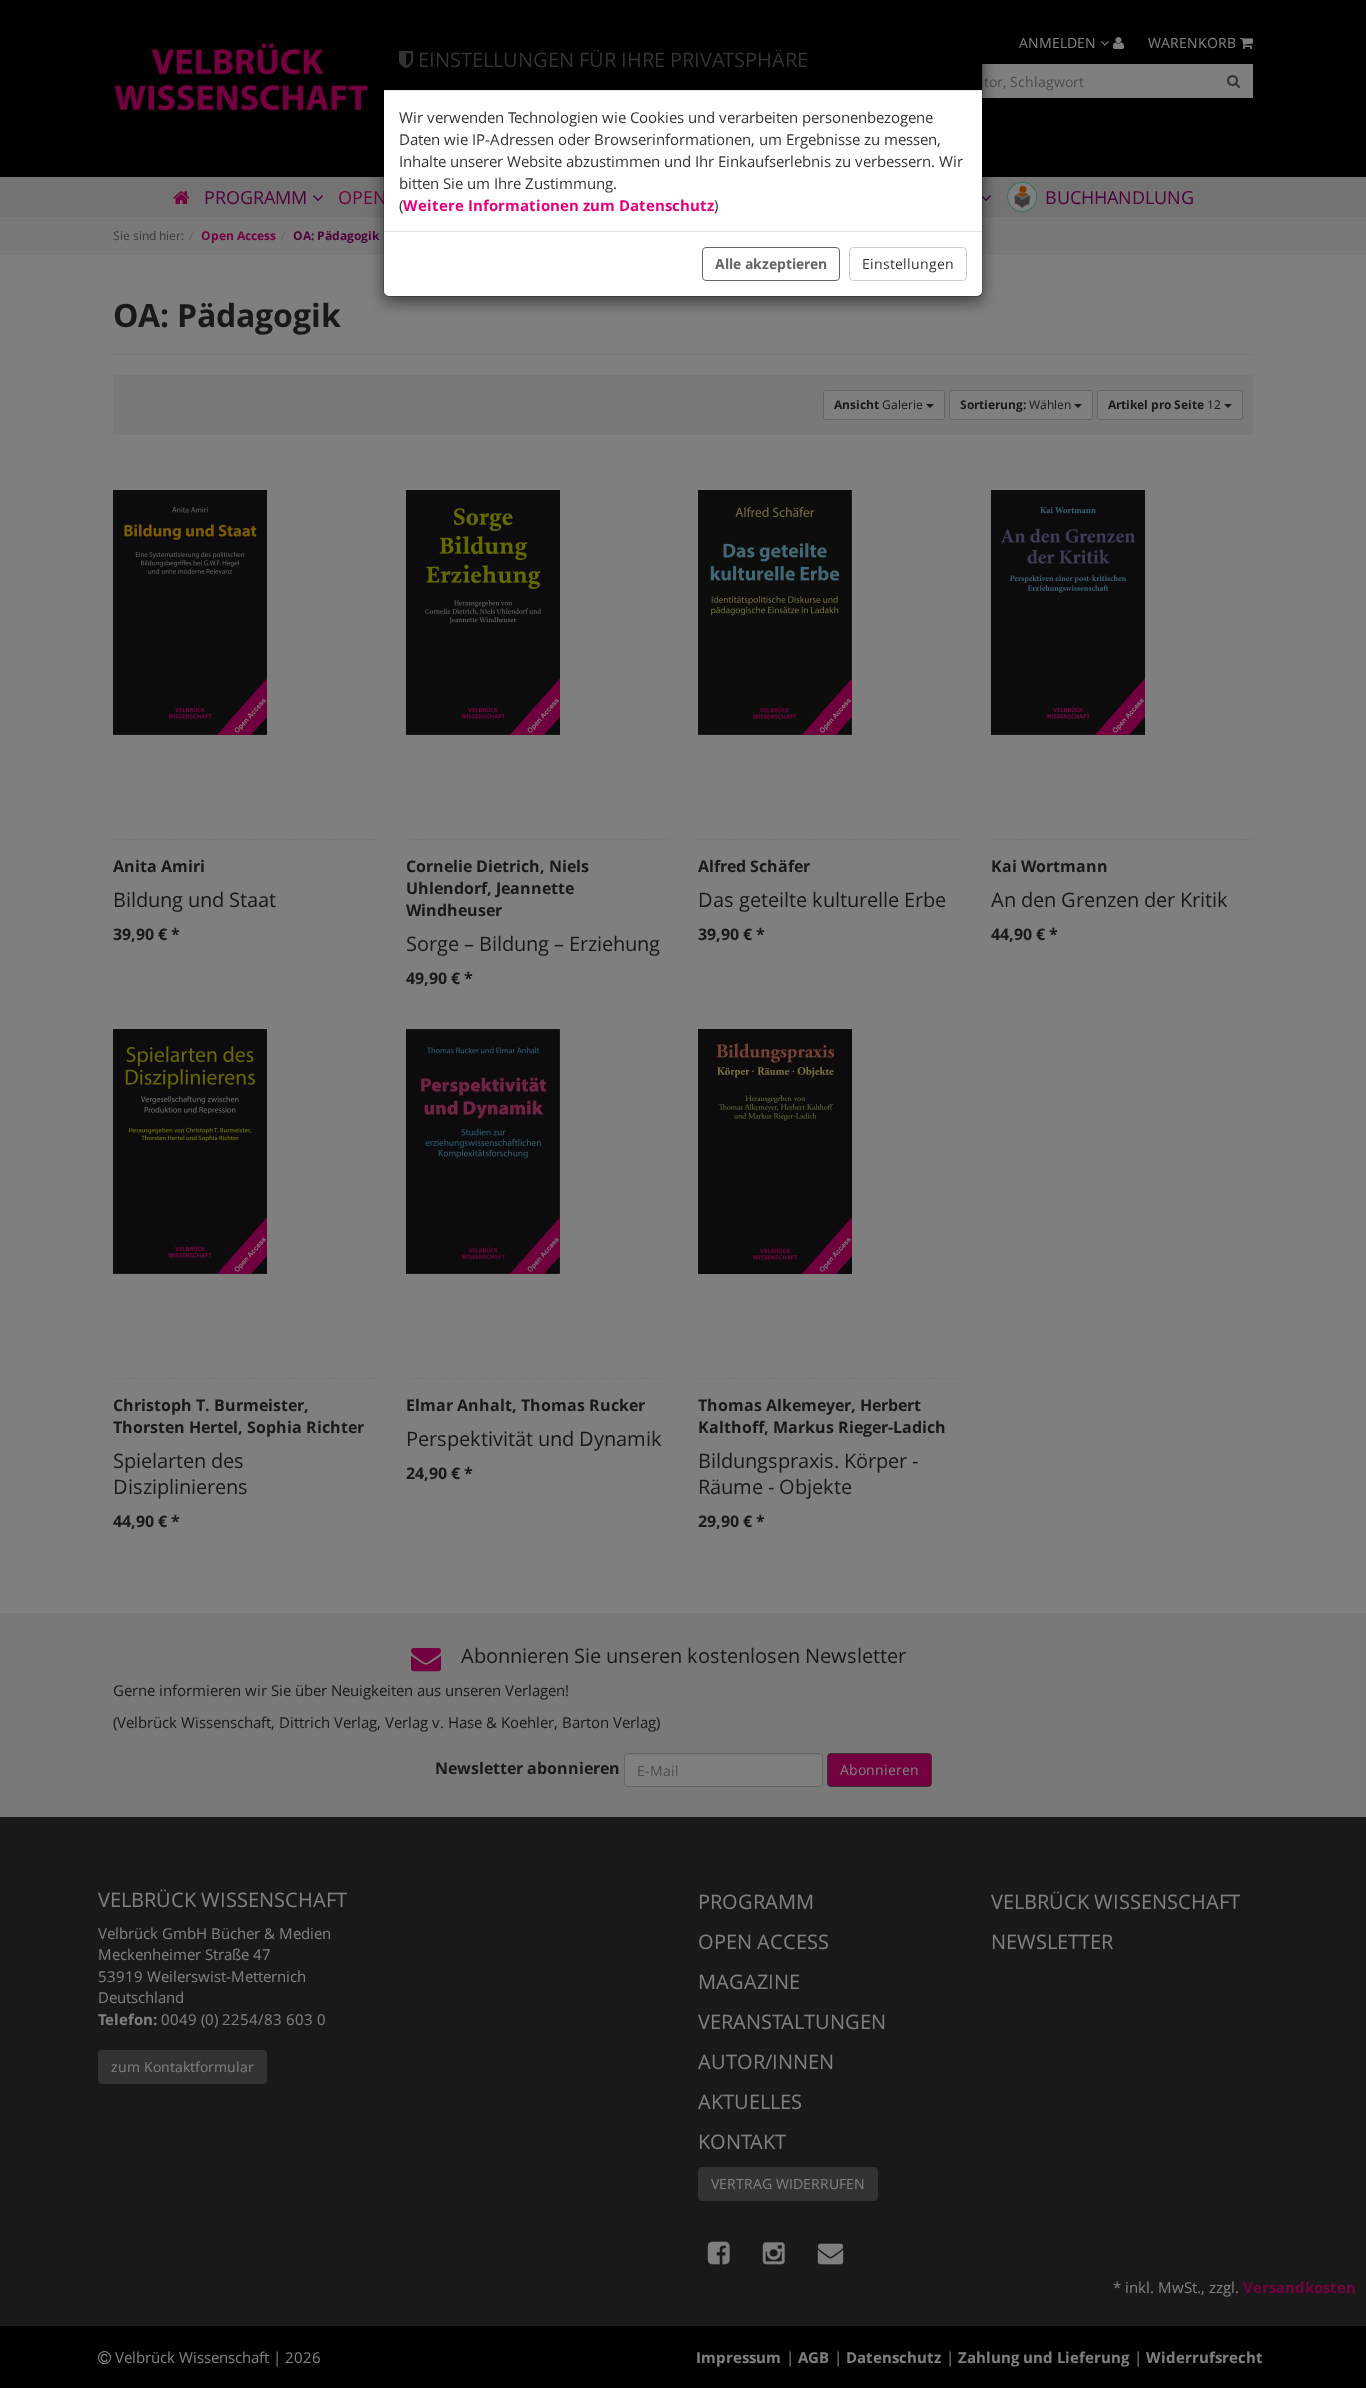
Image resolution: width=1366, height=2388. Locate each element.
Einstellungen (908, 263)
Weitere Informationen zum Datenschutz (558, 205)
